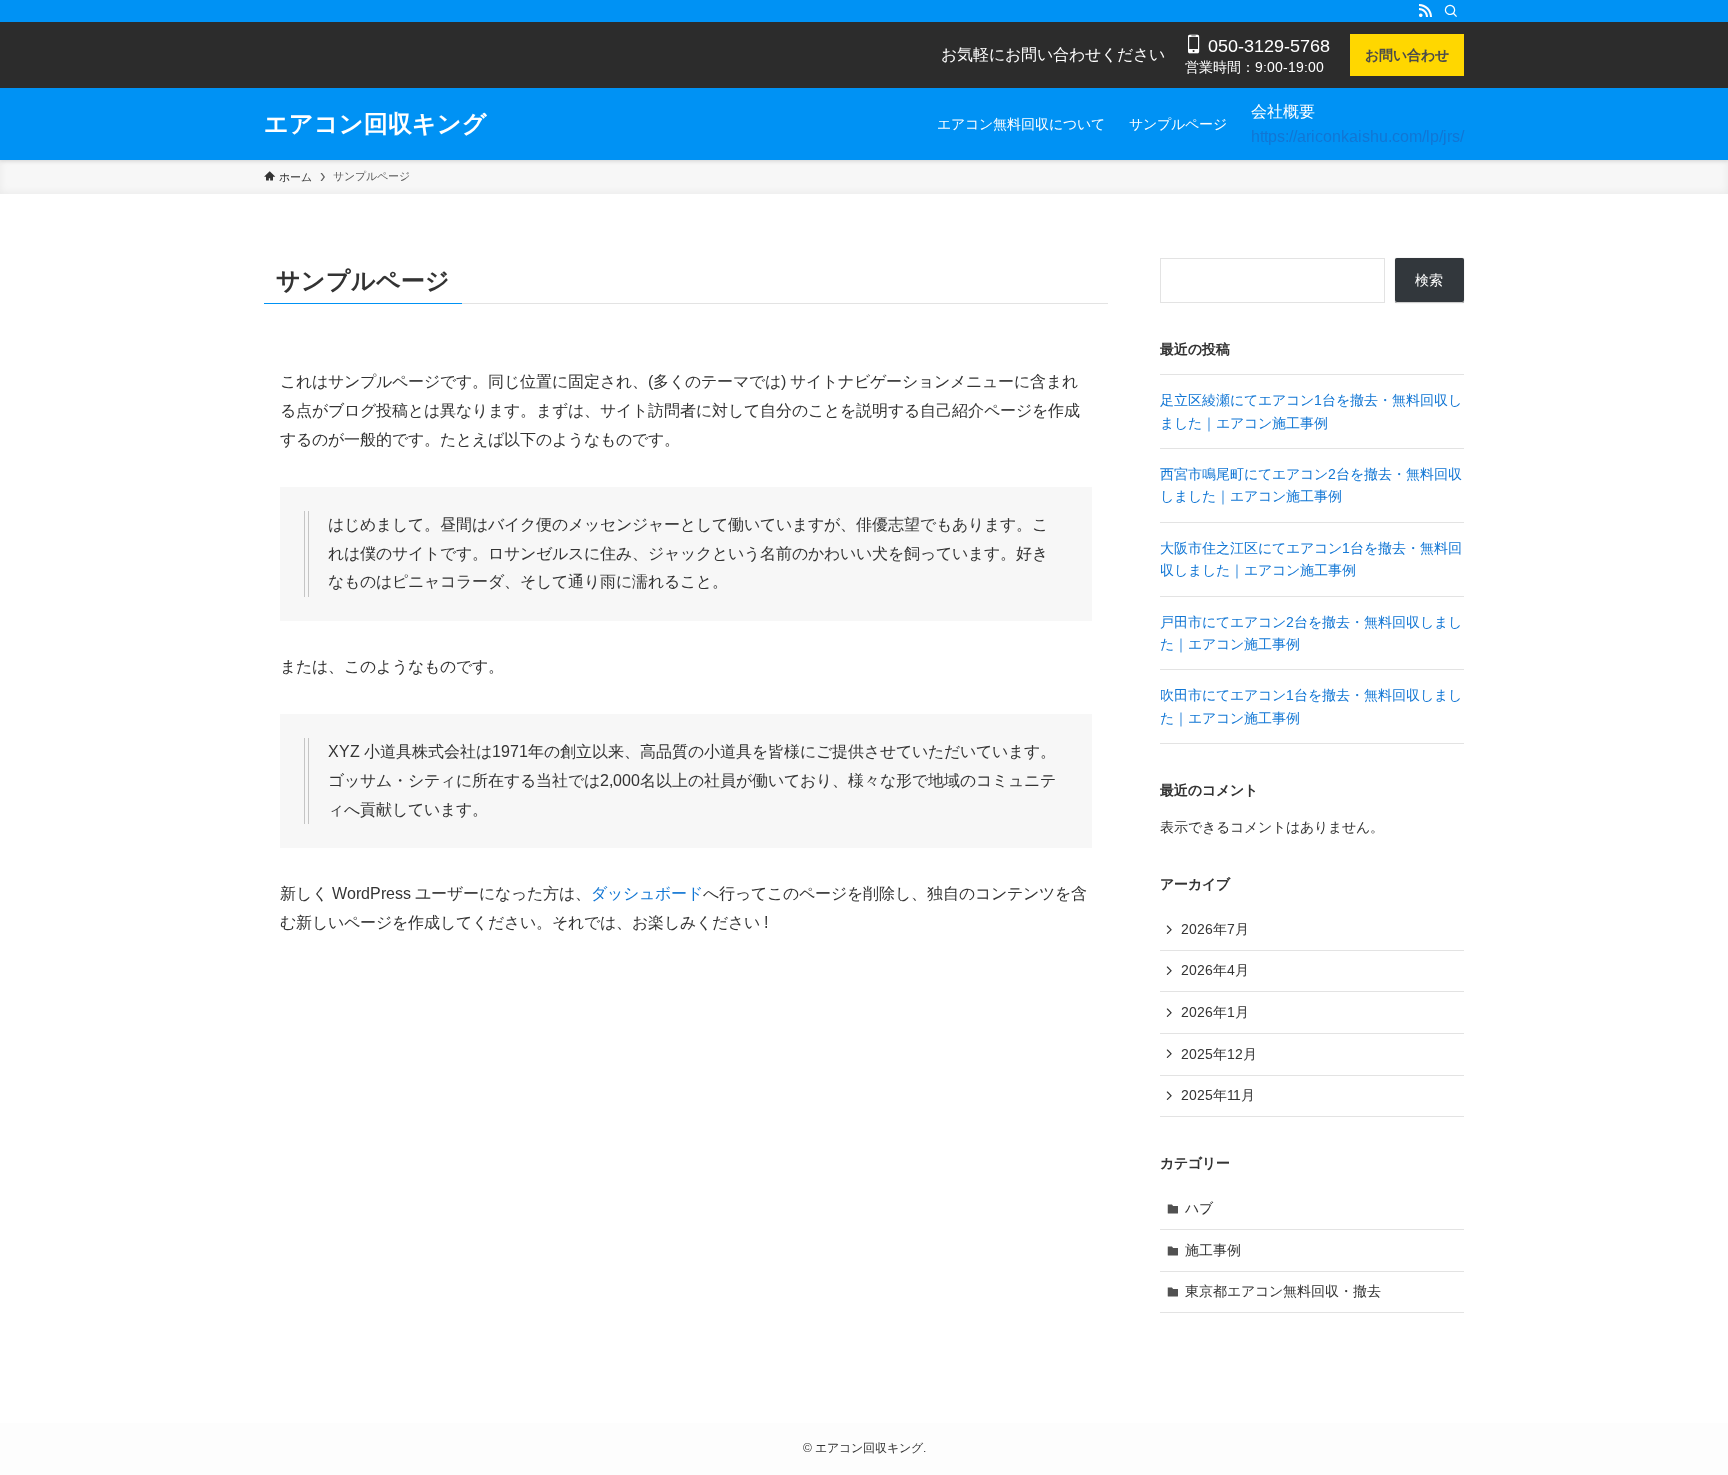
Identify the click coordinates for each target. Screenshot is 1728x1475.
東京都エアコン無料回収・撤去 (1283, 1291)
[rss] (1425, 11)
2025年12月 (1219, 1054)
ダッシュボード (647, 893)
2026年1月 (1215, 1012)
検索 (1429, 280)
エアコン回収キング (375, 124)
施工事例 (1213, 1250)
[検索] (1451, 11)
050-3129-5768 (1266, 46)
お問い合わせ (1407, 55)
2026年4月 (1215, 970)
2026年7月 (1215, 929)
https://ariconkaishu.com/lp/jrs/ (1357, 136)
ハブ (1199, 1208)
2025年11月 (1218, 1095)
